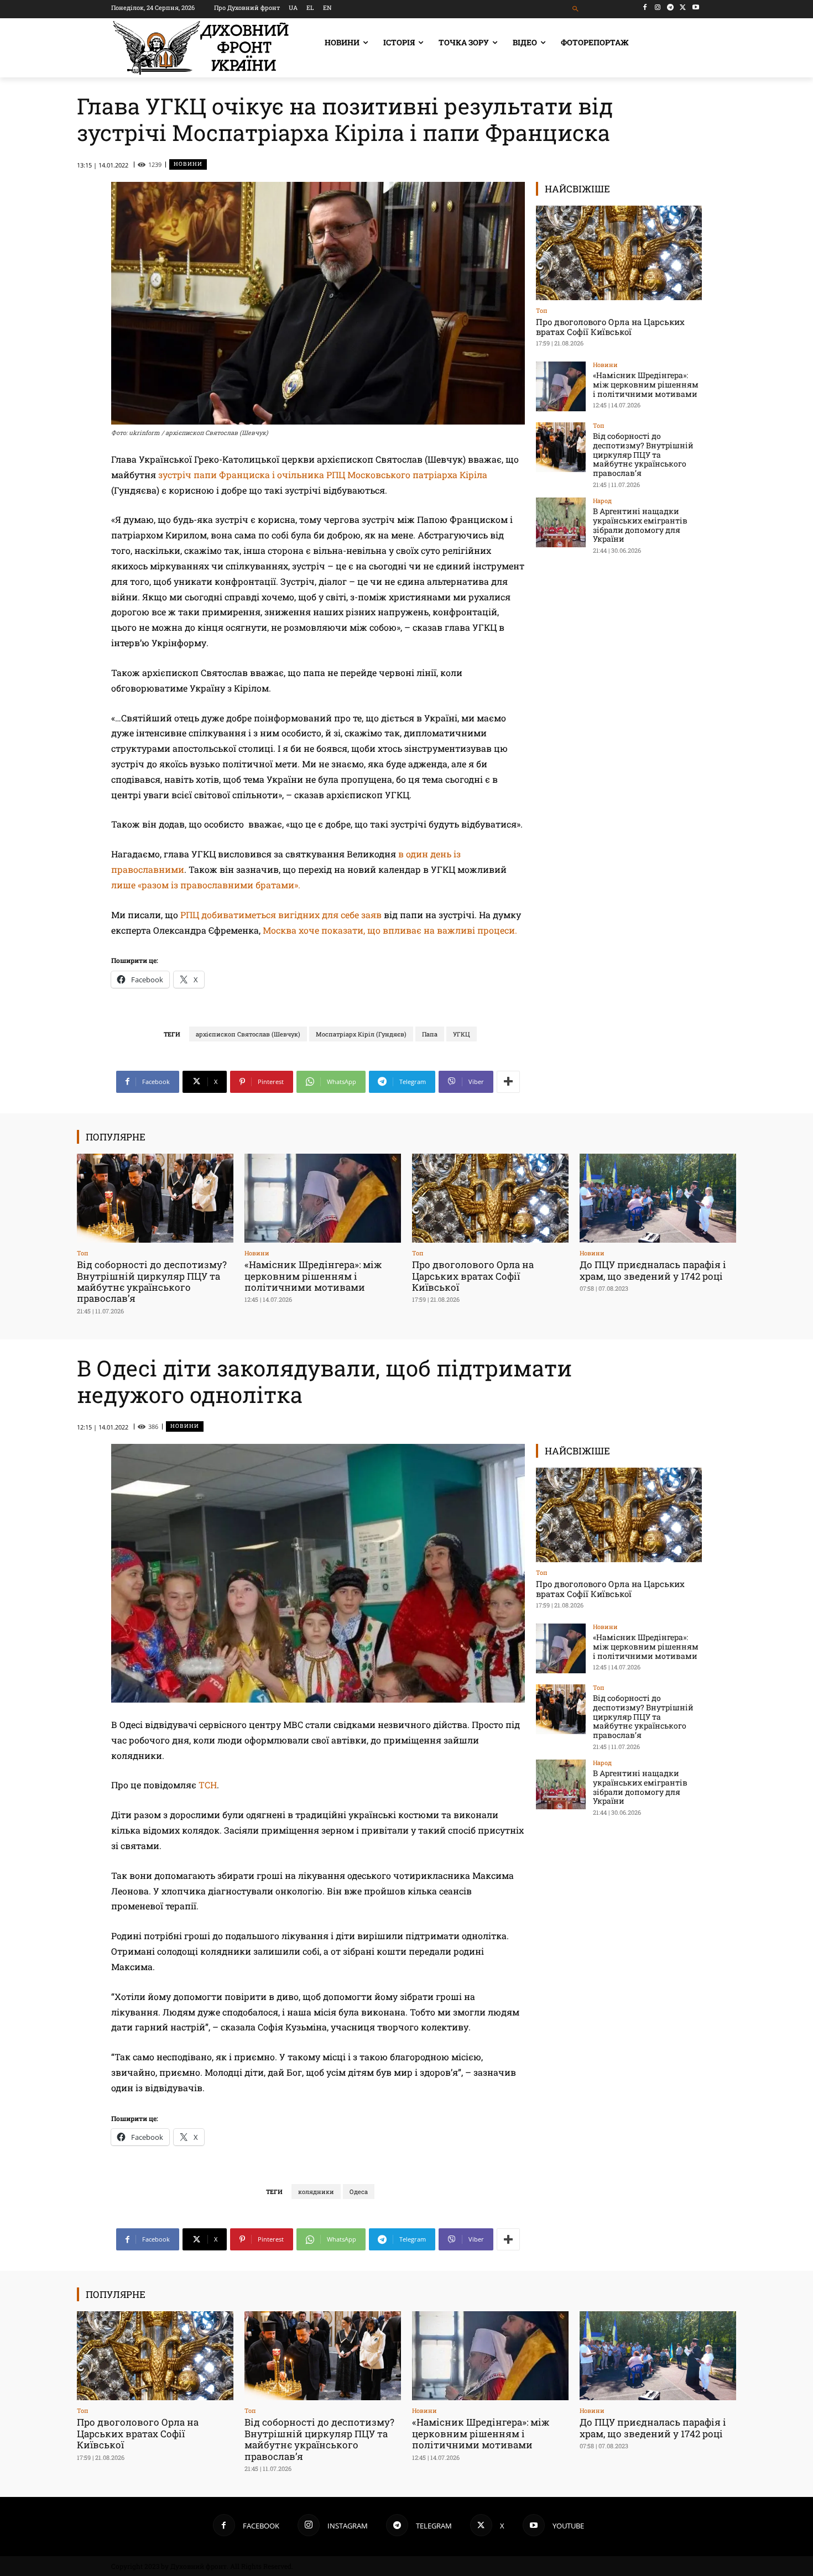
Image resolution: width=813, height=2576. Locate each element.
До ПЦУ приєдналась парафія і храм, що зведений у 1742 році (653, 1270)
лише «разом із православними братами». (206, 885)
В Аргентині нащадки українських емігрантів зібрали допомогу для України (640, 525)
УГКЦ (462, 1034)
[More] (508, 1082)
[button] (576, 9)
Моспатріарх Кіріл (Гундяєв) (361, 1034)
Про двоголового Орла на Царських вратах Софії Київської (610, 327)
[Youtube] (695, 7)
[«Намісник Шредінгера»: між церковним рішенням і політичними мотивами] (561, 386)
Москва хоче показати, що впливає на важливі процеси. (390, 930)
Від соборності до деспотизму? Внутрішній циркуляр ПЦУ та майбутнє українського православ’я (643, 454)
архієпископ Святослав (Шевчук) (248, 1034)
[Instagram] (658, 7)
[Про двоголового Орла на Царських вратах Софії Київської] (619, 253)
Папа (430, 1034)
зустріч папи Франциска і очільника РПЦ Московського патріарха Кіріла (323, 475)
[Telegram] (671, 7)
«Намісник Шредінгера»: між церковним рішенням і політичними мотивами (646, 384)
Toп (542, 310)
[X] (683, 7)
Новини (188, 164)
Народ (602, 501)
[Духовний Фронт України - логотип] (201, 48)
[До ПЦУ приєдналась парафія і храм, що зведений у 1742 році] (658, 1198)
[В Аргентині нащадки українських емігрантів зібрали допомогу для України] (561, 522)
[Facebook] (645, 7)
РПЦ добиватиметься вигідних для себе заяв (281, 915)
